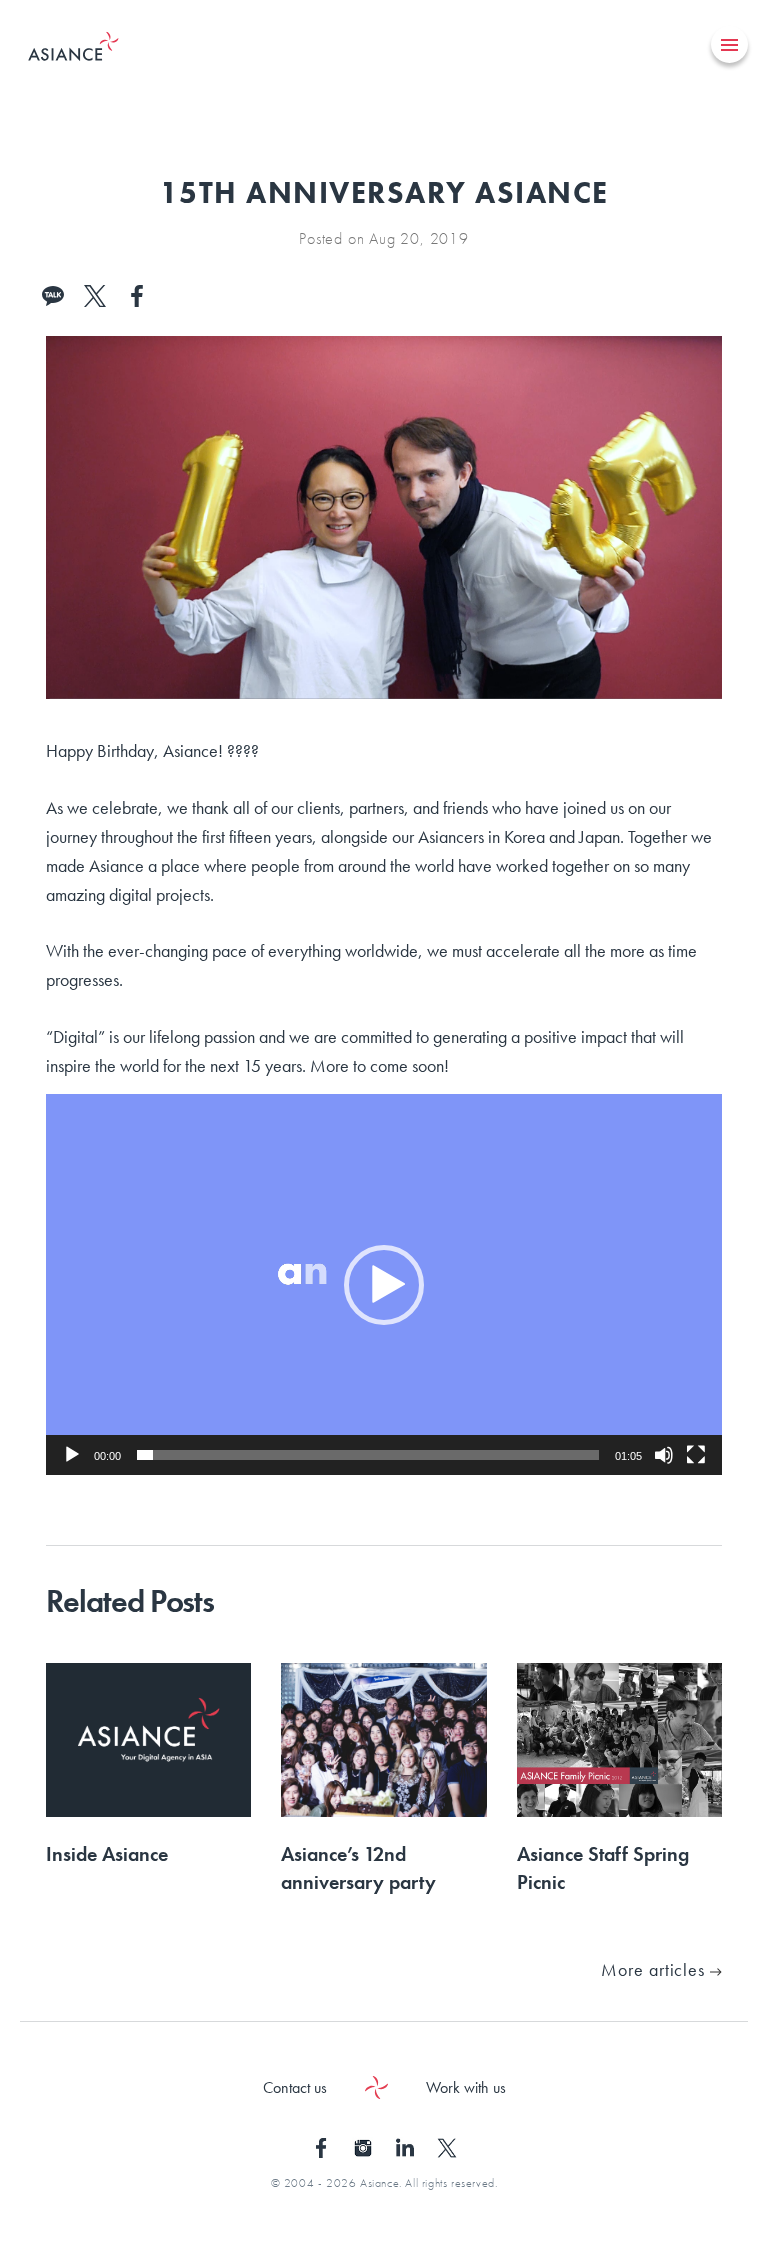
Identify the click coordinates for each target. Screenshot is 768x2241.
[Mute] (664, 1455)
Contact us (295, 2087)
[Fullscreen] (696, 1455)
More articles (655, 1969)
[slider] (368, 1455)
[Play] (72, 1455)
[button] (384, 1285)
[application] (384, 1284)
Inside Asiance (107, 1854)
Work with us (466, 2087)
